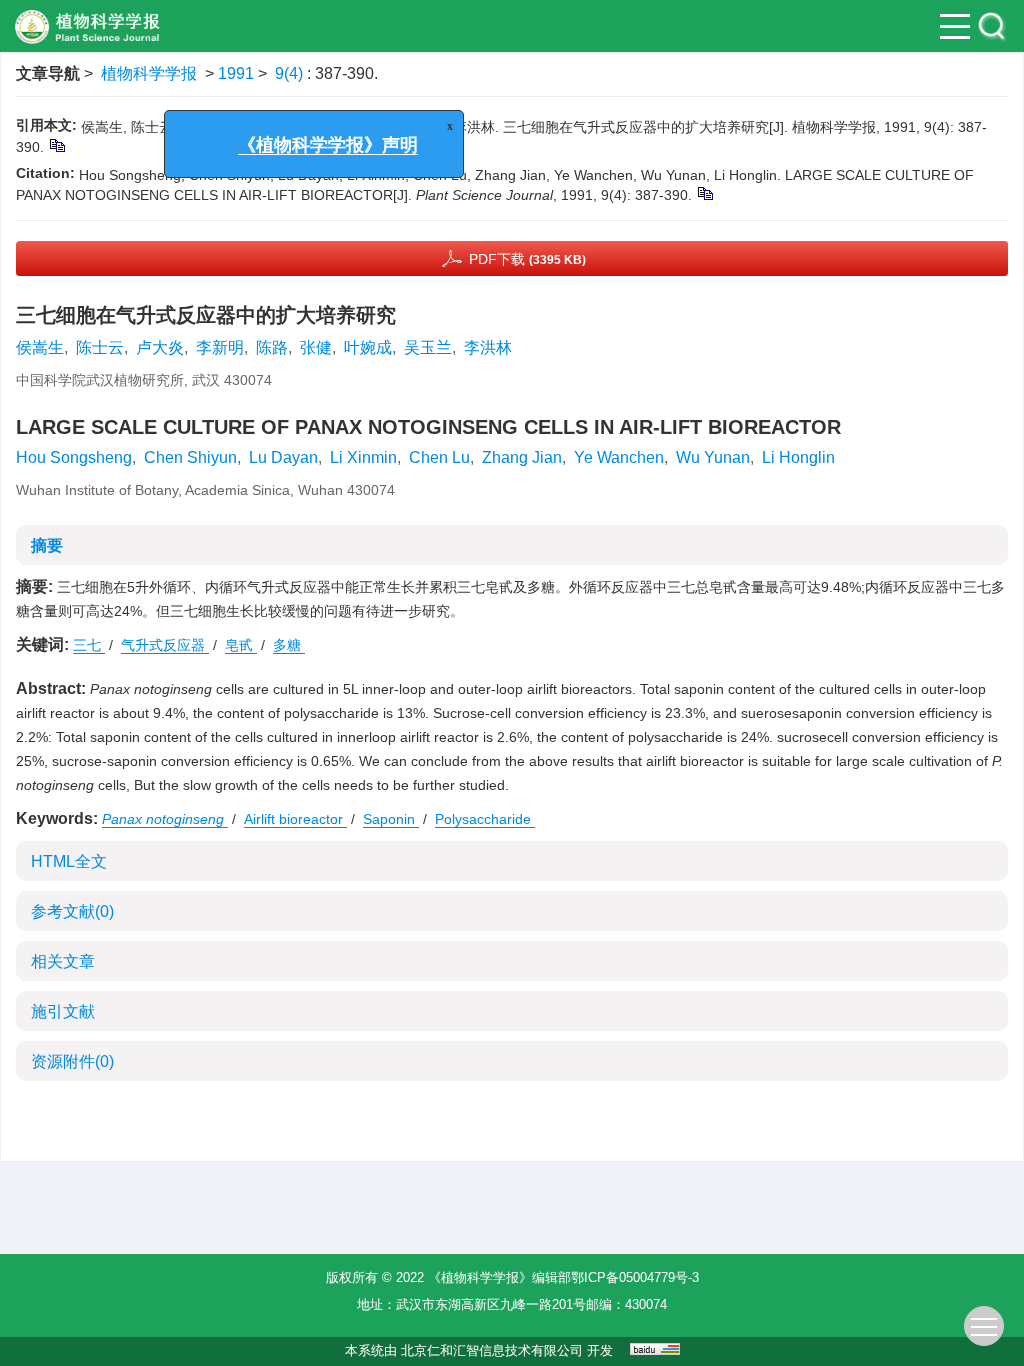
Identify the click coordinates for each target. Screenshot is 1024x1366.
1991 (236, 73)
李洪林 (488, 347)
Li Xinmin (363, 457)
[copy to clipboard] (704, 193)
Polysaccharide (485, 819)
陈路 (272, 347)
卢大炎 (160, 347)
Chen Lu (439, 457)
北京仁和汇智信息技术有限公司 (492, 1350)
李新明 (220, 347)
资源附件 (72, 1061)
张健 (316, 347)
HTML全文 (69, 861)
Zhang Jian (522, 457)
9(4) (291, 73)
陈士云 (100, 347)
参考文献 (72, 911)
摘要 (47, 545)
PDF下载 (527, 259)
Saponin (391, 819)
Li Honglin (798, 457)
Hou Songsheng (74, 457)
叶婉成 (368, 347)
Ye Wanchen (619, 457)
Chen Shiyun (190, 457)
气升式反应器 (165, 645)
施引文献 (63, 1011)
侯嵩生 (40, 347)
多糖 (289, 645)
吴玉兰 (428, 347)
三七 (89, 645)
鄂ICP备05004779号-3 (635, 1277)
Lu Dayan (283, 457)
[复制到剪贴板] (56, 145)
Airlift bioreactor (295, 819)
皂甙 (241, 645)
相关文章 (63, 961)
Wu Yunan (713, 457)
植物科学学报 (149, 73)
